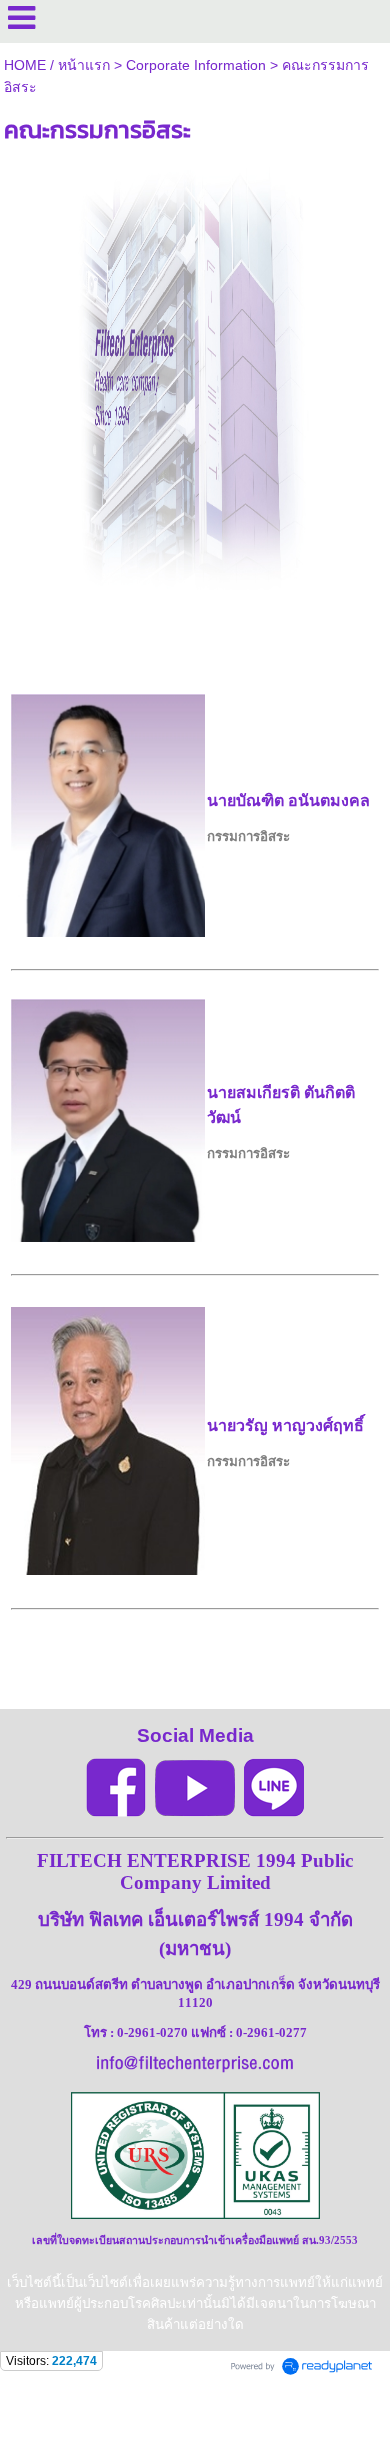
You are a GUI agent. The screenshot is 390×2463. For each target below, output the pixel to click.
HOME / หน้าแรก (57, 65)
